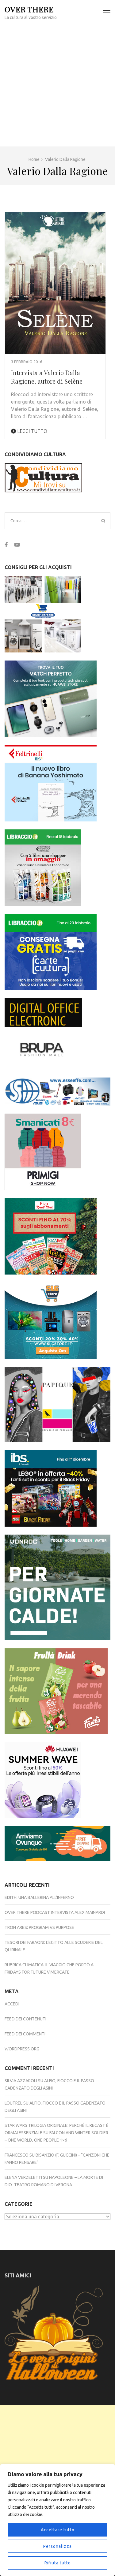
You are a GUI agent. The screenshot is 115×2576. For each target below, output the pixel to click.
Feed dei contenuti (25, 2019)
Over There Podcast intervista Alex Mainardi (55, 1912)
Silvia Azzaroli (21, 2081)
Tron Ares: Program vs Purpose (39, 1927)
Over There (29, 9)
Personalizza (57, 2546)
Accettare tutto (58, 2530)
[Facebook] (6, 545)
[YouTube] (17, 545)
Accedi (12, 2004)
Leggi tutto (32, 431)
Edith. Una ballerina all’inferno (39, 1897)
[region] (57, 2520)
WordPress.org (22, 2049)
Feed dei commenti (25, 2034)
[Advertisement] (57, 86)
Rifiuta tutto (58, 2563)
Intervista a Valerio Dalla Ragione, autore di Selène (47, 377)
